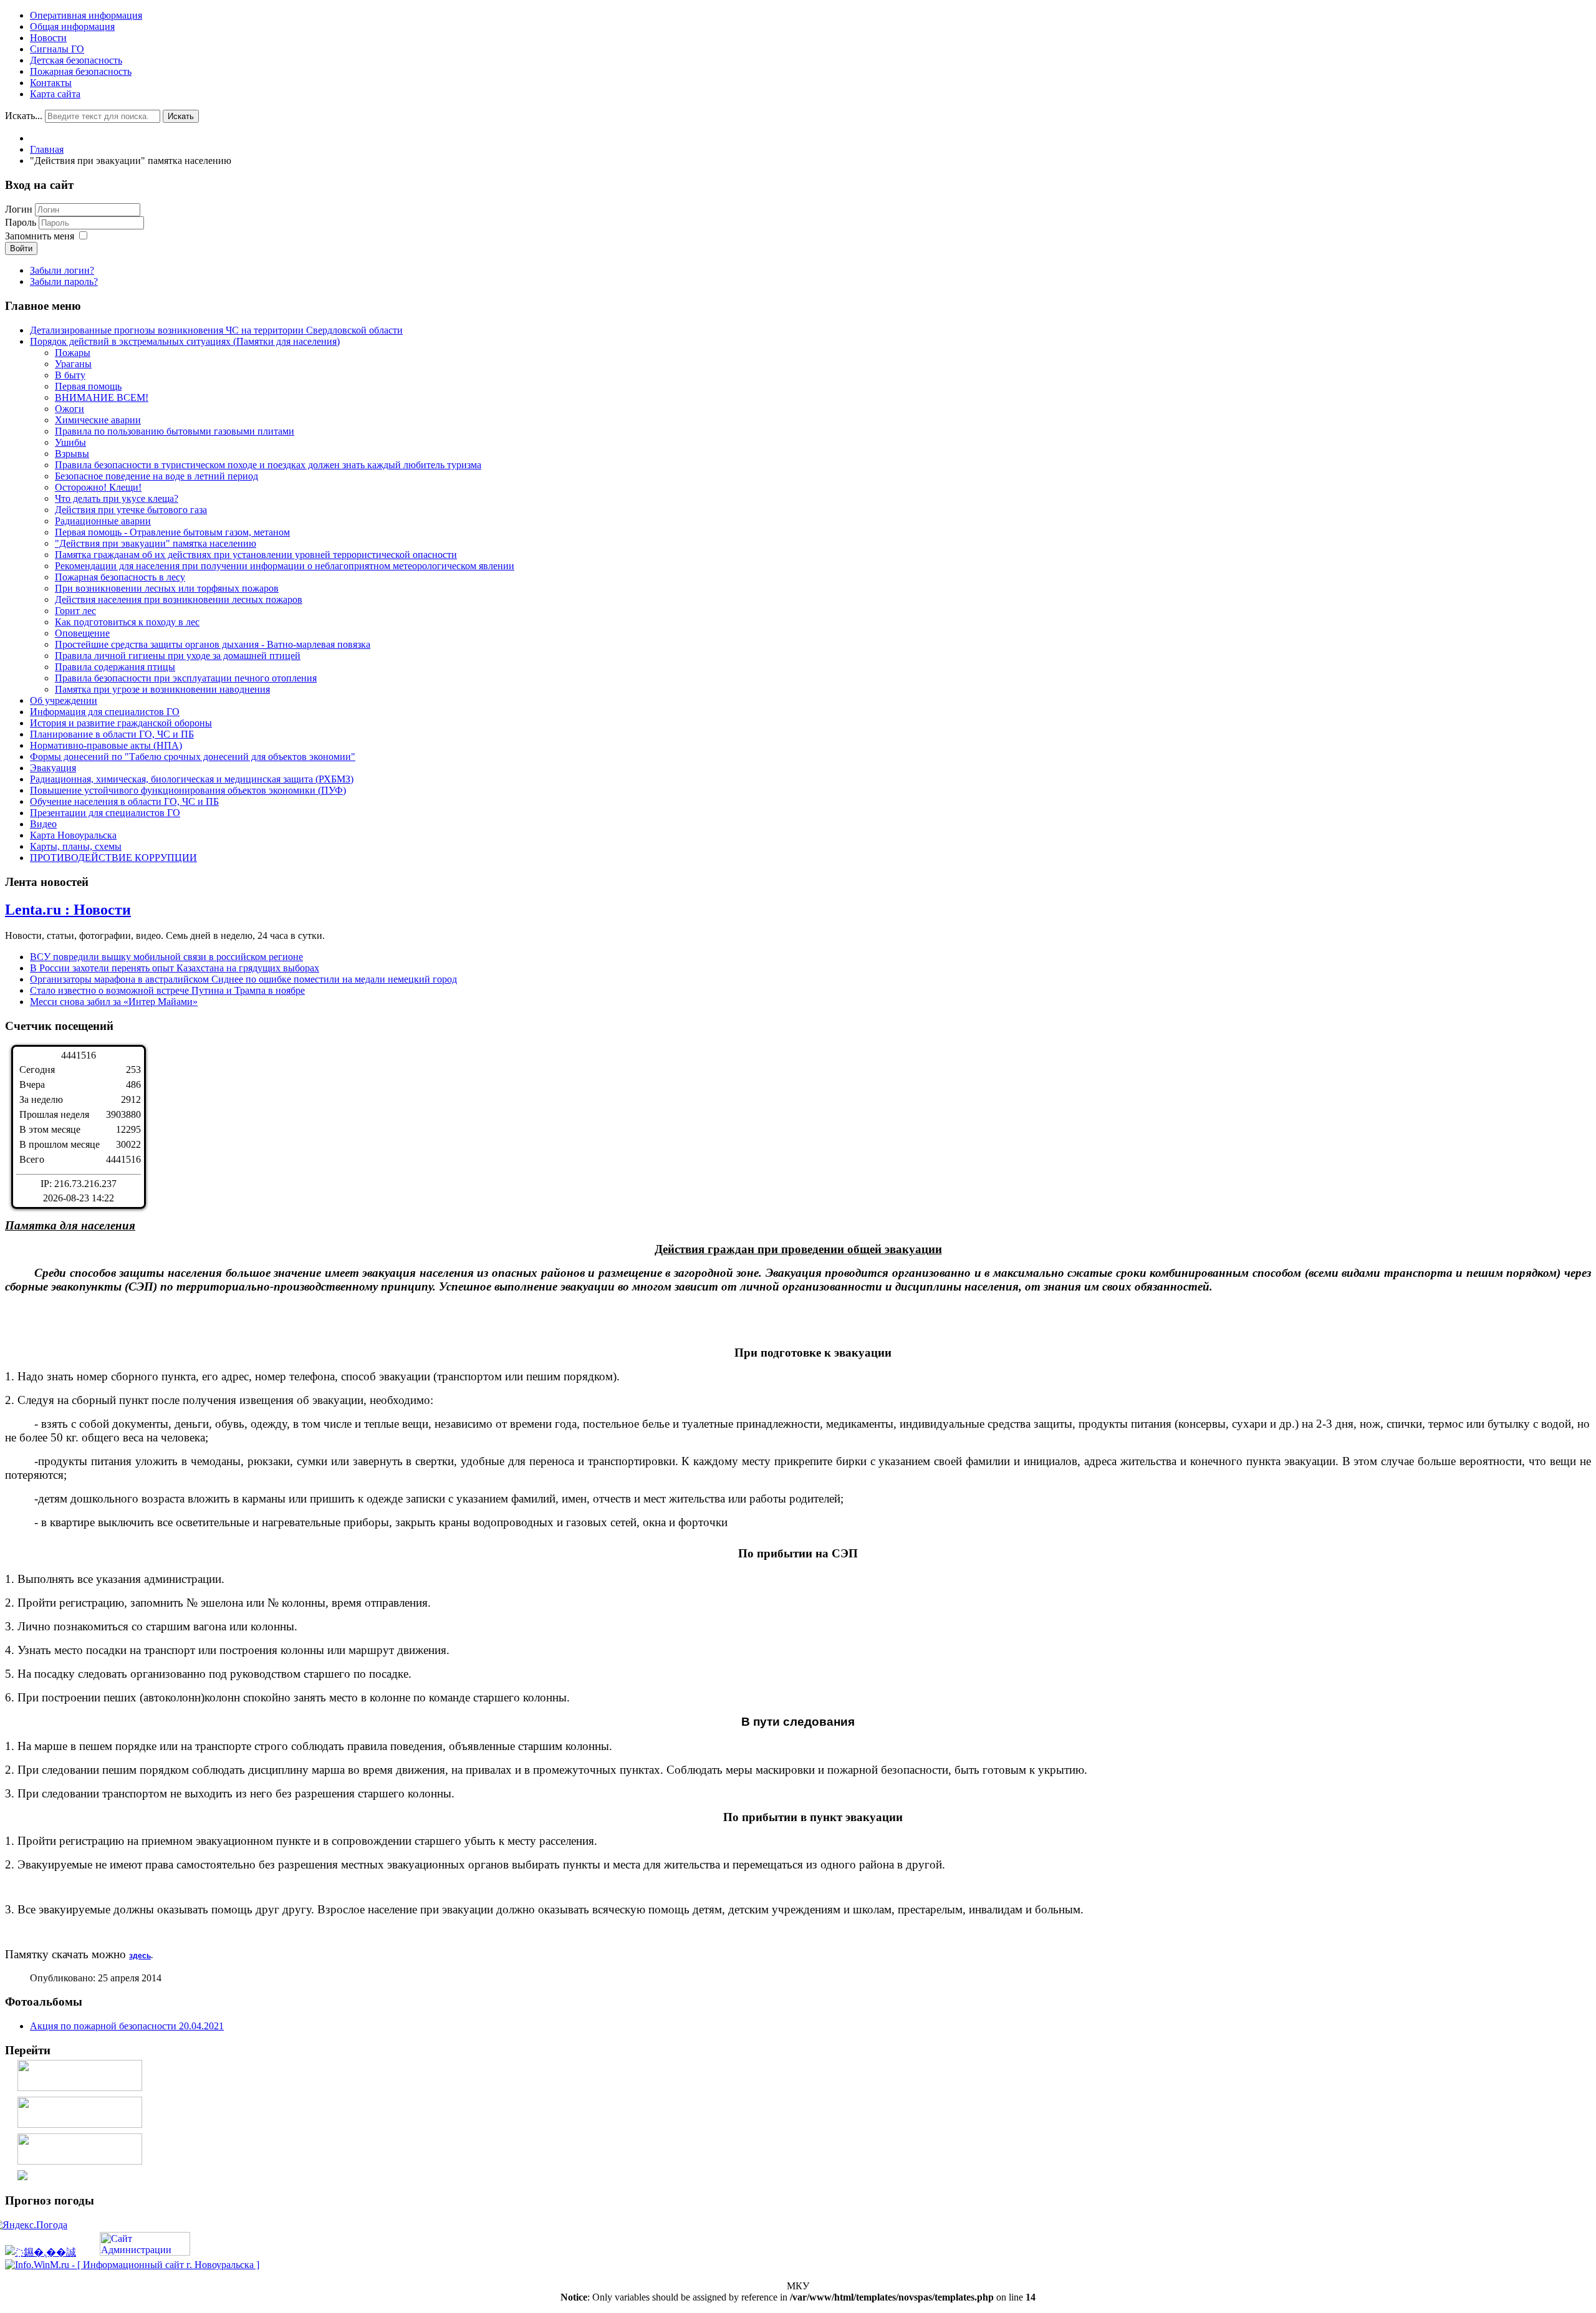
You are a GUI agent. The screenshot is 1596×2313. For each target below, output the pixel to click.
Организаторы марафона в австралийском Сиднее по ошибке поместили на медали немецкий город (243, 979)
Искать (181, 116)
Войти (21, 248)
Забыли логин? (62, 270)
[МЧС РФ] (80, 2088)
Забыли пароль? (64, 281)
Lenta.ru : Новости (68, 910)
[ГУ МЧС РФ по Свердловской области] (80, 2124)
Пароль (22, 222)
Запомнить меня (40, 236)
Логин (19, 209)
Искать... (24, 116)
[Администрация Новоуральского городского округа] (22, 2177)
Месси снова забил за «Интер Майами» (114, 1002)
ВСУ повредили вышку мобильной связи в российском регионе (166, 957)
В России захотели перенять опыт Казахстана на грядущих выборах (175, 968)
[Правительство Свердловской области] (80, 2161)
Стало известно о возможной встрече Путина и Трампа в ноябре (167, 990)
